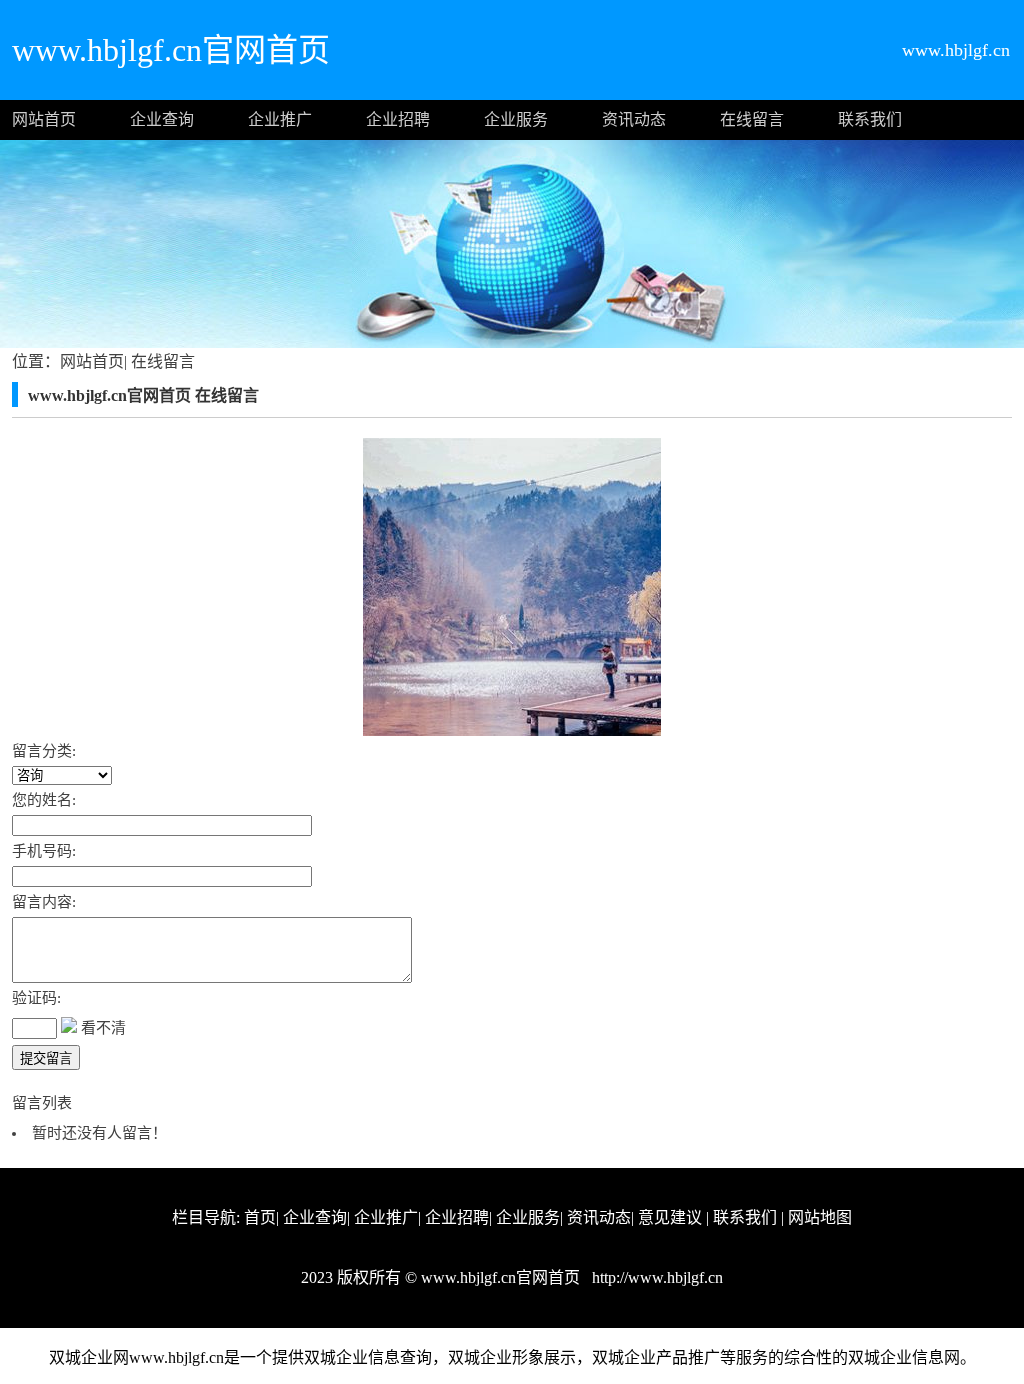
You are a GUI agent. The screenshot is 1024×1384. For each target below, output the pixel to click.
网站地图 (820, 1217)
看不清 (103, 1028)
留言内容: (44, 902)
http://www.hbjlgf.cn (655, 1277)
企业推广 (280, 119)
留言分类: (44, 751)
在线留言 (752, 119)
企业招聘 (398, 119)
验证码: (36, 998)
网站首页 (44, 119)
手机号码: (44, 851)
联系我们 (870, 119)
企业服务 (516, 119)
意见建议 (670, 1217)
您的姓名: (44, 800)
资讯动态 (634, 119)
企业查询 (162, 119)
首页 (260, 1217)
